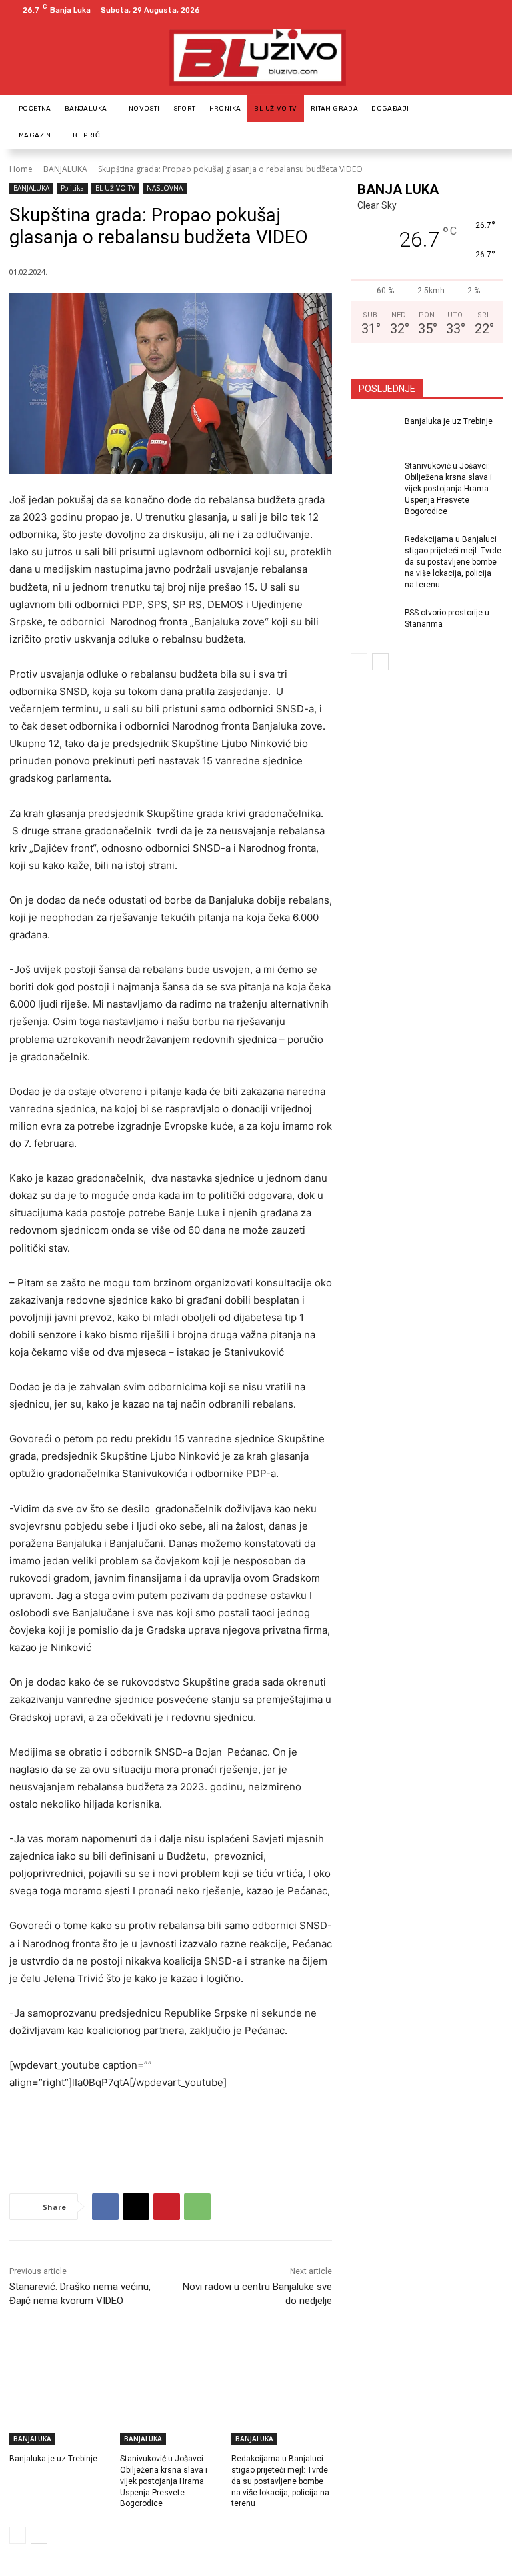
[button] (487, 122)
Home (21, 169)
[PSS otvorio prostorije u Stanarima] (373, 623)
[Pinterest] (167, 2207)
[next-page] (39, 2535)
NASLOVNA (165, 188)
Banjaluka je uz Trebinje (53, 2459)
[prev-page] (18, 2535)
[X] (136, 2207)
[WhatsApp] (197, 2207)
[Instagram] (492, 10)
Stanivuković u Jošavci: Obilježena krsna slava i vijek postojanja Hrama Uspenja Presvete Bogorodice (164, 2481)
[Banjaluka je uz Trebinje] (60, 2409)
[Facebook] (476, 10)
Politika (72, 188)
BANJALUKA (65, 169)
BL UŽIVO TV (115, 188)
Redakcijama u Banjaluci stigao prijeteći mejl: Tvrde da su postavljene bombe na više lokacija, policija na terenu (280, 2481)
